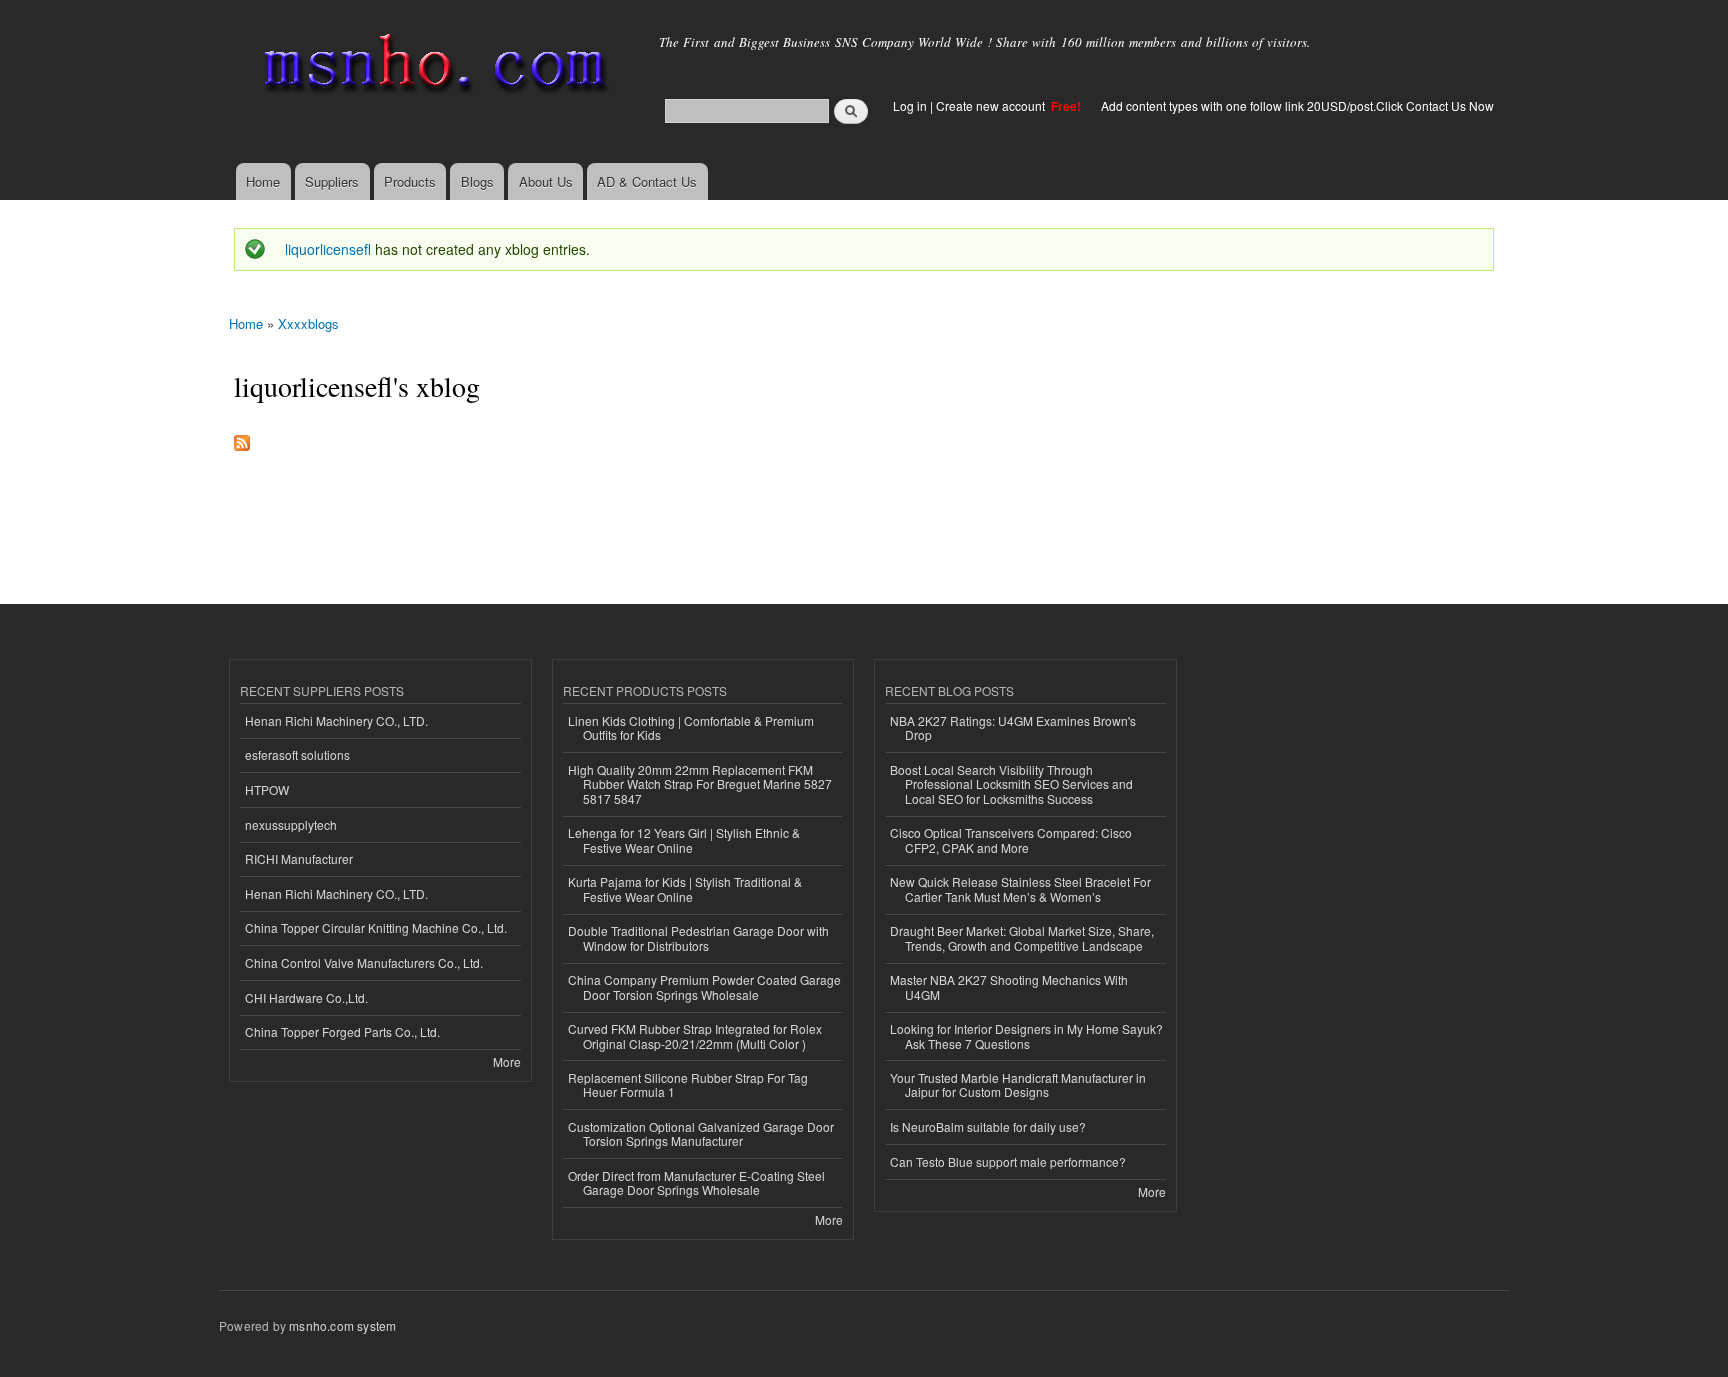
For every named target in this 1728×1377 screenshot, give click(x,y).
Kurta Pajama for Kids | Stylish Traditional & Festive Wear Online (685, 888)
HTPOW (267, 789)
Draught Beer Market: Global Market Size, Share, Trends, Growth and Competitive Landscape (1022, 937)
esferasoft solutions (297, 754)
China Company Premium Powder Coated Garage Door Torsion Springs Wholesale (704, 986)
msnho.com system (342, 1325)
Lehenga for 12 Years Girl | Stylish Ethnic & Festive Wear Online (684, 839)
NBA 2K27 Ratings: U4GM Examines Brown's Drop (1013, 727)
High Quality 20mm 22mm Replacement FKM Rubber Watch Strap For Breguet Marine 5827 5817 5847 (700, 784)
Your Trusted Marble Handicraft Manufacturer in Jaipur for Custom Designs (1018, 1084)
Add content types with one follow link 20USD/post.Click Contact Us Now (1297, 105)
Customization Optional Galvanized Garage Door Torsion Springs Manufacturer (701, 1133)
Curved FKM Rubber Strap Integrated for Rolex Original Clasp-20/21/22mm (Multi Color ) (695, 1035)
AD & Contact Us (647, 181)
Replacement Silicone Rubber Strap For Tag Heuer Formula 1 (688, 1084)
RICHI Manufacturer (299, 858)
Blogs (477, 181)
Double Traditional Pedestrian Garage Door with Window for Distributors (698, 937)
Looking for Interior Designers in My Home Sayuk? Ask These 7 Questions (1026, 1035)
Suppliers (332, 181)
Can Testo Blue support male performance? (1008, 1161)
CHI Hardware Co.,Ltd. (306, 997)
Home (263, 181)
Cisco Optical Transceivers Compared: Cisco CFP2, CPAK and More (1011, 839)
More (507, 1061)
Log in (910, 105)
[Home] (431, 67)
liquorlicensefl (328, 249)
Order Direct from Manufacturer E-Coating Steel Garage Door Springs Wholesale (696, 1182)
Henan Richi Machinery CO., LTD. (336, 720)
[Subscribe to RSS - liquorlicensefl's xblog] (242, 438)
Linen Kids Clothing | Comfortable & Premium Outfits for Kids (691, 727)
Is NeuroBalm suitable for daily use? (988, 1126)
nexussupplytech (291, 824)
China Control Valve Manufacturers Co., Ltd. (364, 962)
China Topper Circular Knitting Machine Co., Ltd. (376, 927)
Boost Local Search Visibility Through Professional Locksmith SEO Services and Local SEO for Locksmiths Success (1011, 784)
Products (410, 181)
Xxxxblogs (308, 323)
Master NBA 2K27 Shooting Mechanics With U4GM (1009, 986)
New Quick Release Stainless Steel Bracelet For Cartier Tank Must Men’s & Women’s (1020, 888)
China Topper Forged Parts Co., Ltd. (342, 1031)
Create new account (992, 105)
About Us (546, 181)
